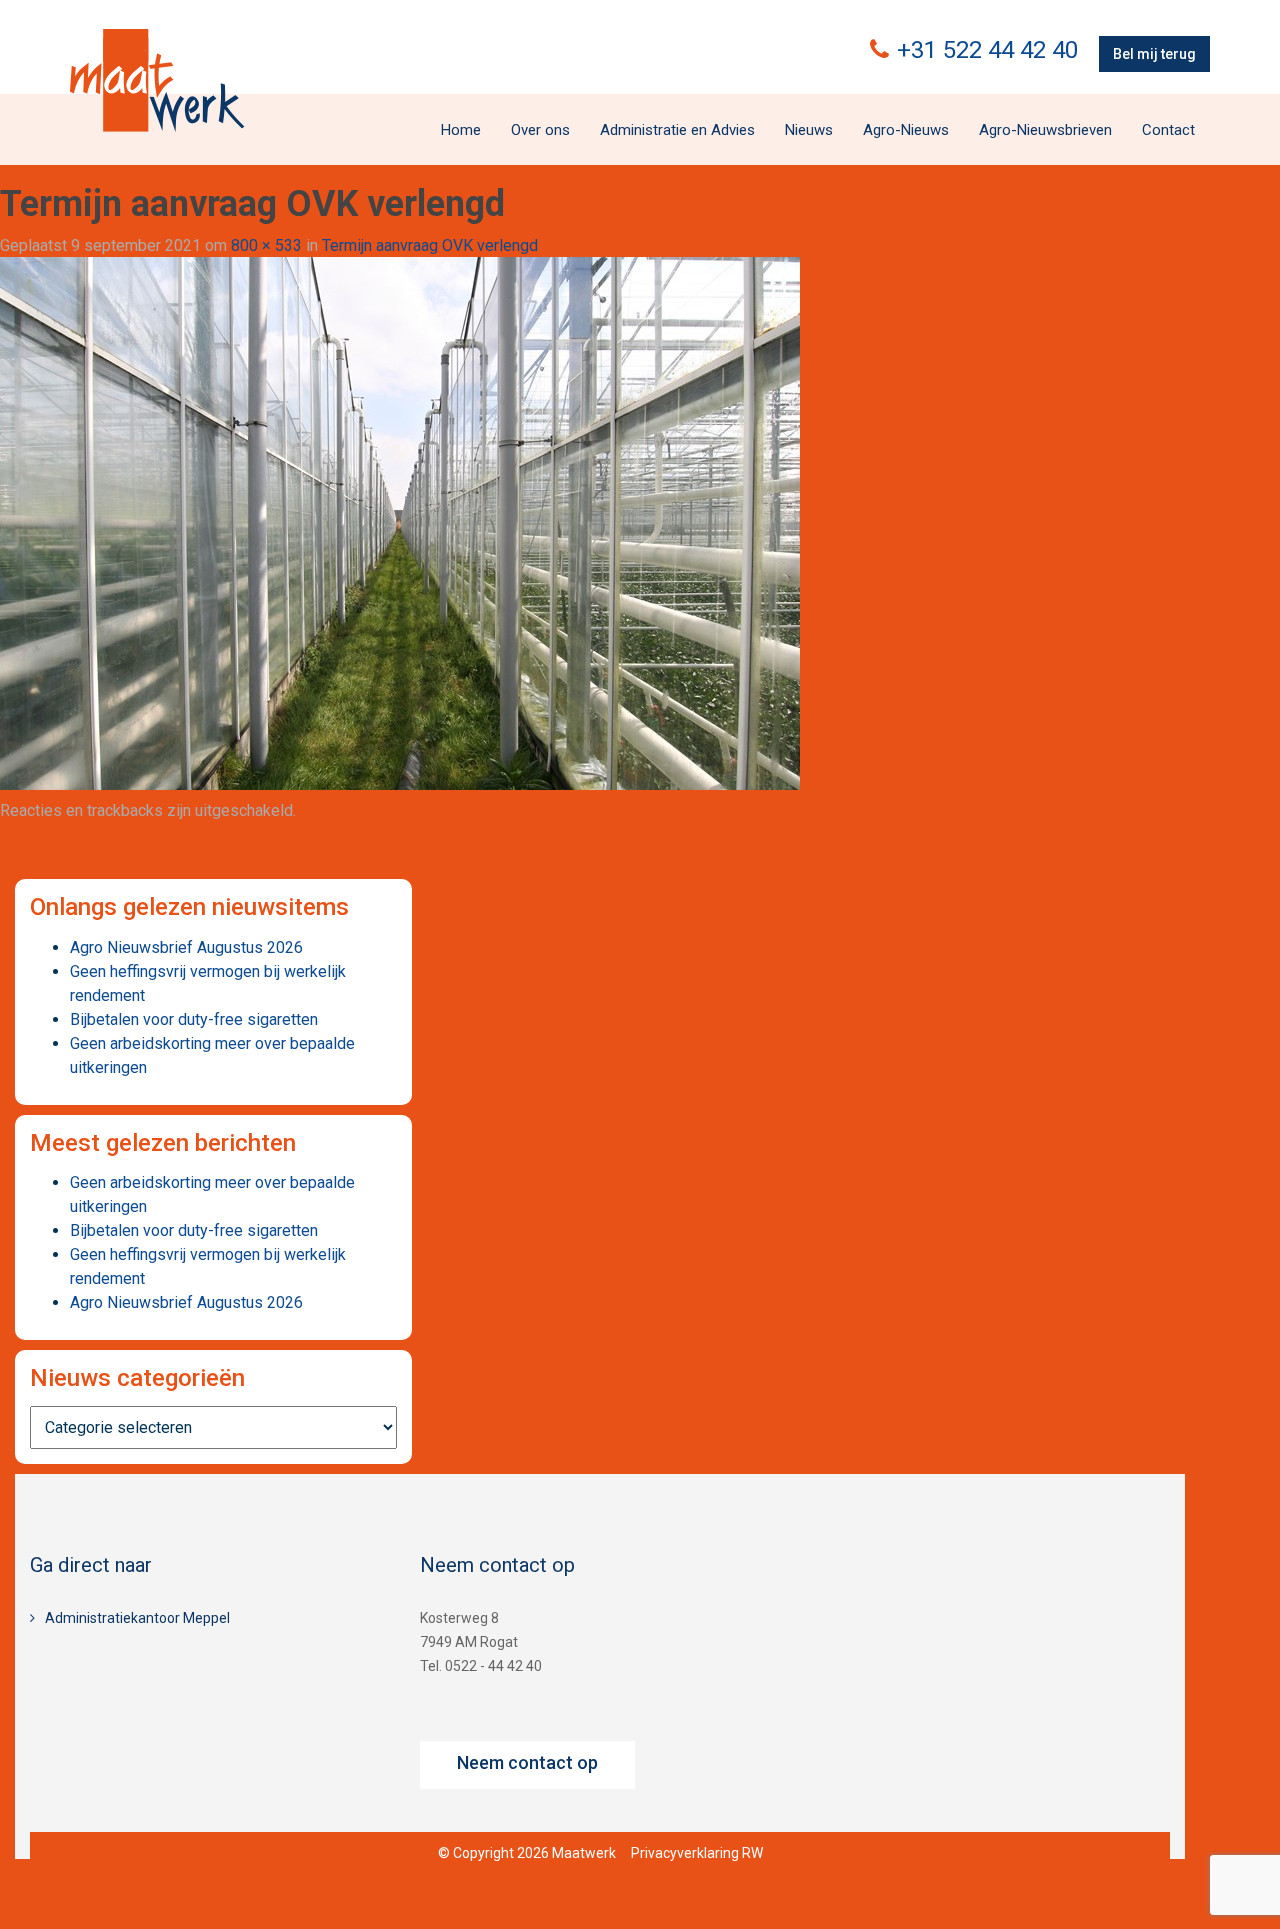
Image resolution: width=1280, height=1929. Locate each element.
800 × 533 (266, 245)
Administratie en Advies (677, 130)
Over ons (540, 130)
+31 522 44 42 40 (987, 50)
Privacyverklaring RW (697, 1853)
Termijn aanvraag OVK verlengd (430, 245)
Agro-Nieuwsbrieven (1045, 130)
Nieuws (809, 130)
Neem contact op (527, 1762)
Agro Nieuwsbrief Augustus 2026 (186, 947)
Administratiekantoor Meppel (137, 1618)
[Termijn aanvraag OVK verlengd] (400, 522)
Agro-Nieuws (906, 130)
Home (461, 130)
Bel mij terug (1154, 54)
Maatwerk (157, 80)
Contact (1168, 130)
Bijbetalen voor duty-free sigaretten (194, 1019)
